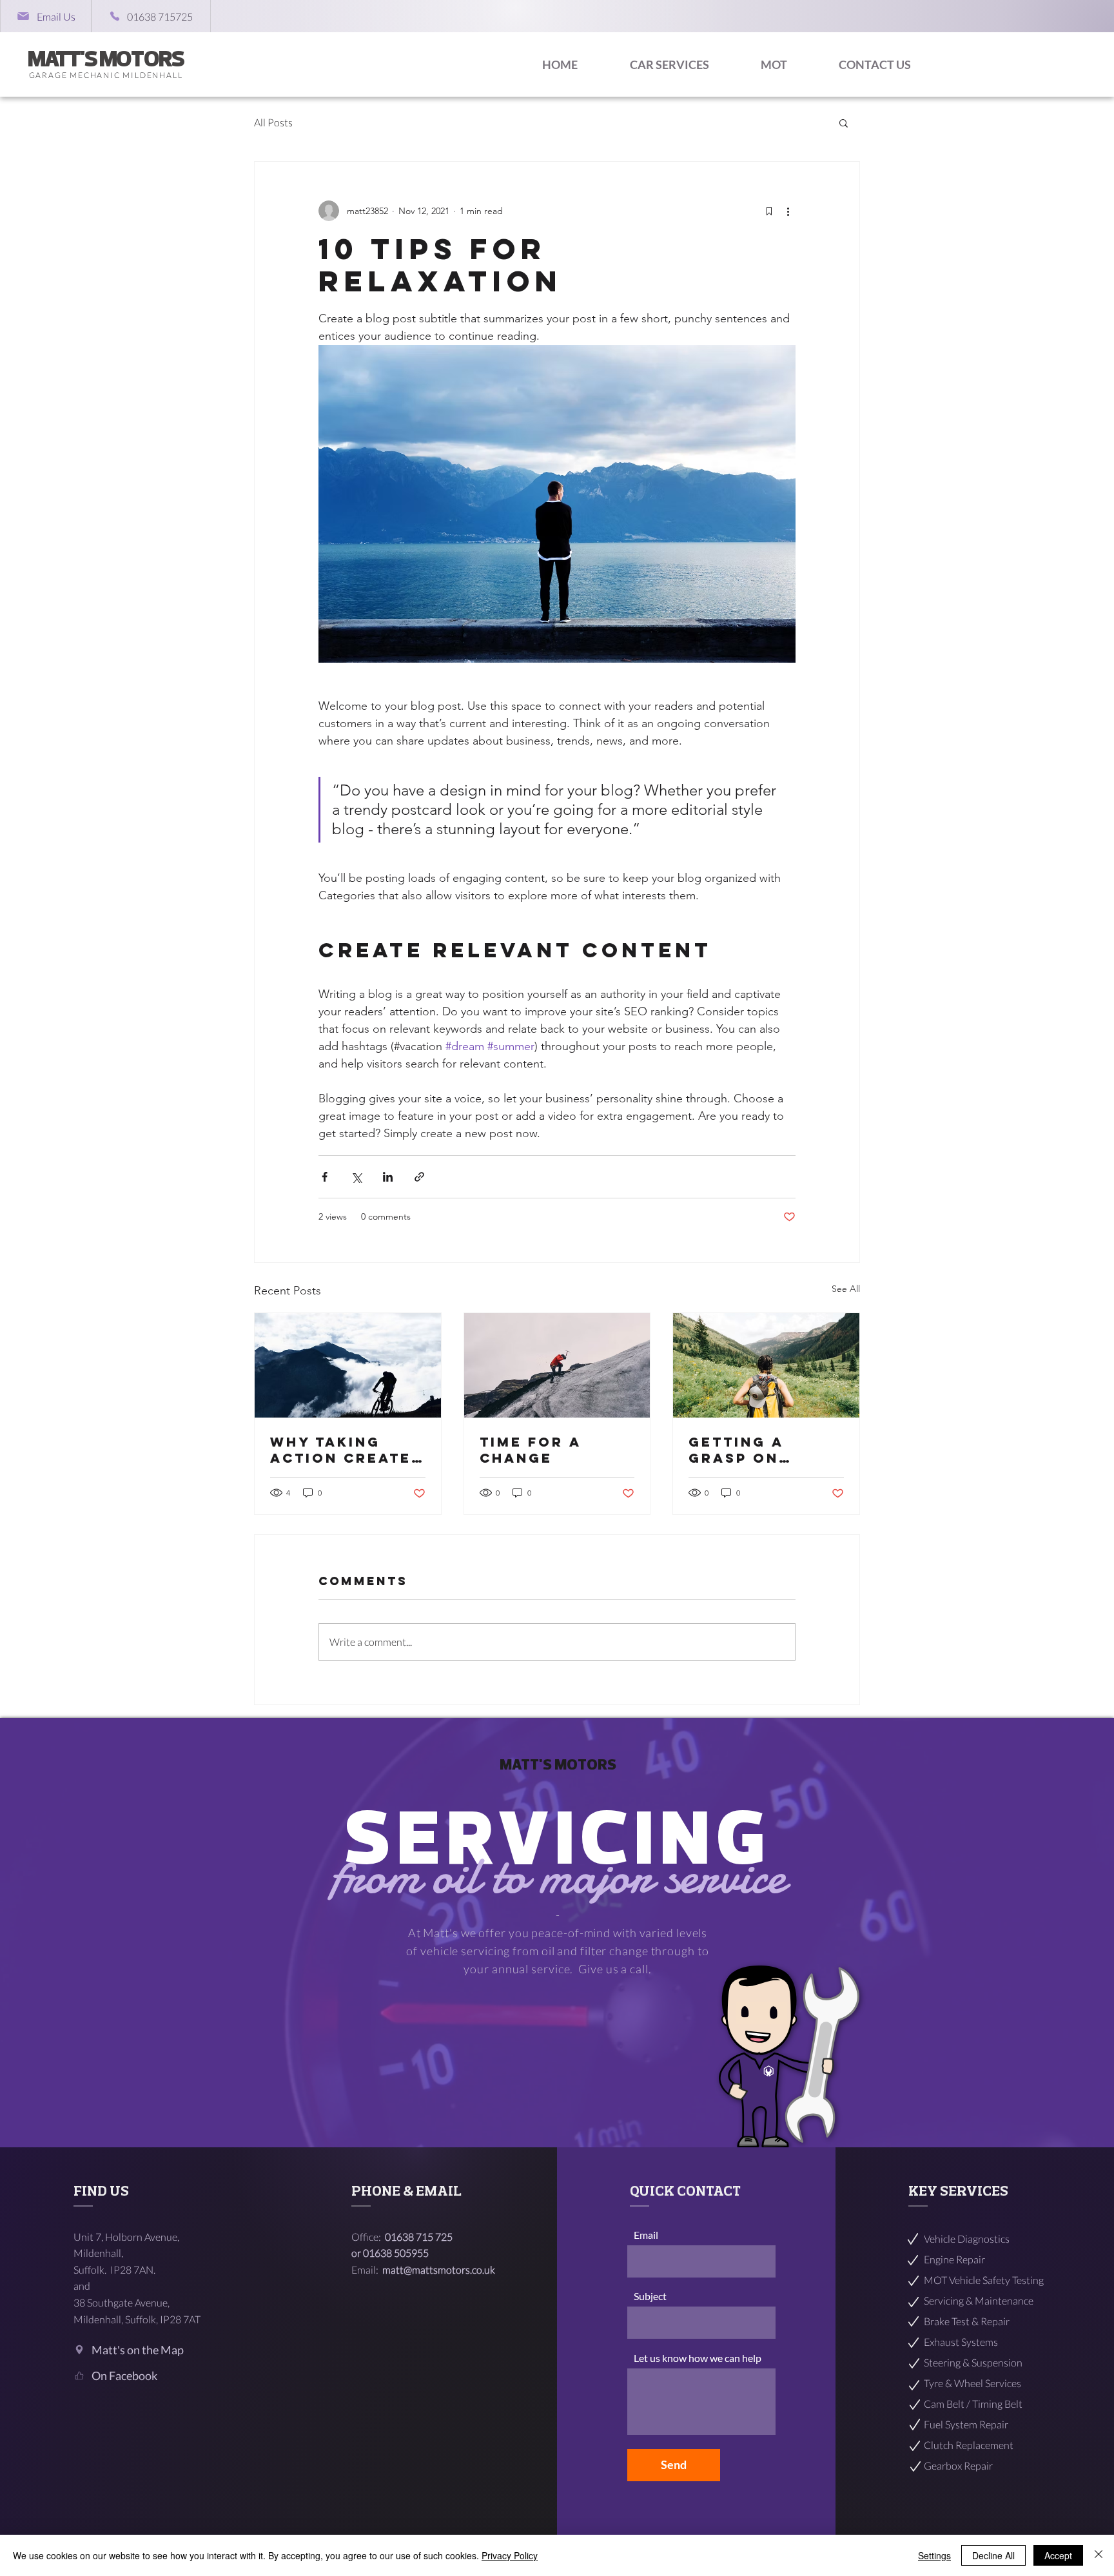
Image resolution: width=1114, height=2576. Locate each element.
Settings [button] (934, 2555)
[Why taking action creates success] (348, 1365)
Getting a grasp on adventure (741, 1450)
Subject (650, 2296)
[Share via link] (419, 1177)
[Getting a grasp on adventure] (766, 1365)
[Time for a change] (557, 1365)
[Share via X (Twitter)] (356, 1177)
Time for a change (530, 1450)
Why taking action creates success (346, 1450)
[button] (844, 122)
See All (846, 1289)
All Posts (273, 122)
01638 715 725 (420, 2237)
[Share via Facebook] (325, 1177)
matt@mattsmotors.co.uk (439, 2269)
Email (646, 2235)
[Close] (1099, 2555)
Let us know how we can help (698, 2358)
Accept (1058, 2555)
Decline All (993, 2555)
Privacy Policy (510, 2555)
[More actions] (788, 211)
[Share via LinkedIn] (388, 1177)
